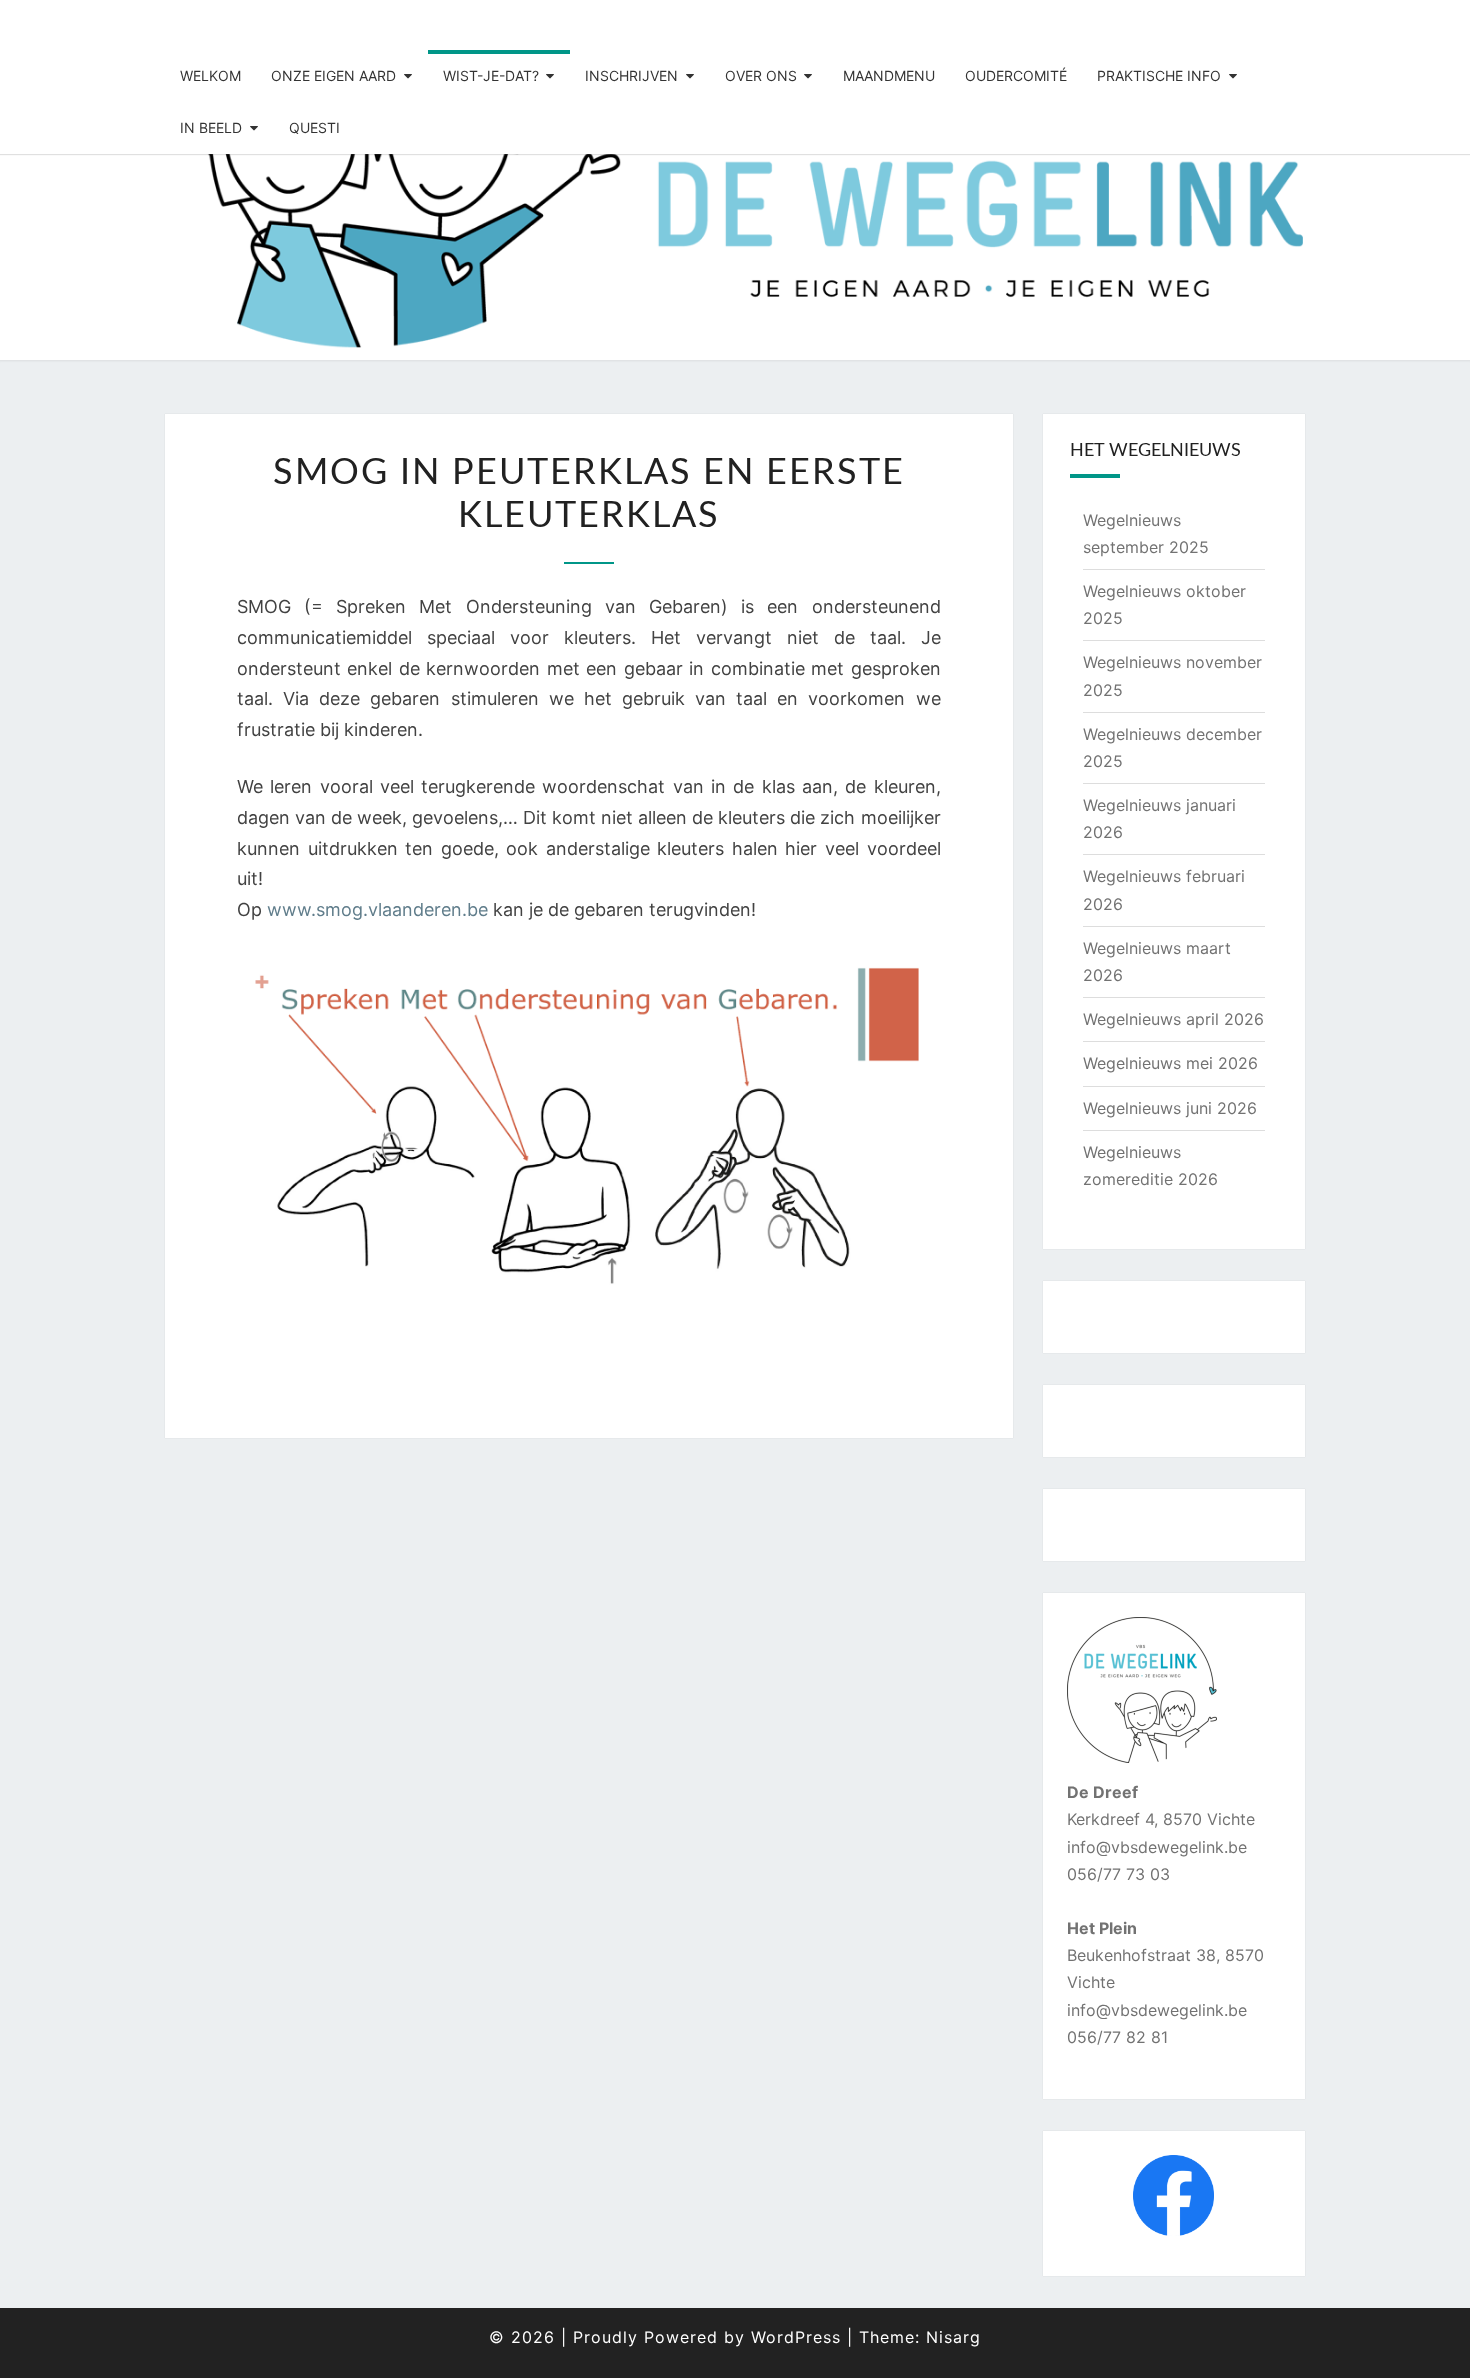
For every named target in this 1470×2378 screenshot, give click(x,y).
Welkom (210, 75)
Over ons (761, 75)
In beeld (211, 127)
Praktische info (1159, 75)
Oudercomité (1016, 75)
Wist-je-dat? (491, 75)
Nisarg (953, 2337)
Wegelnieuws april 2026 (1173, 1019)
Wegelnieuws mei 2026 (1170, 1063)
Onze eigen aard (333, 75)
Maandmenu (889, 75)
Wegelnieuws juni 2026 (1170, 1108)
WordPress (796, 2337)
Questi (314, 127)
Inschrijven (631, 75)
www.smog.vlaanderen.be (377, 909)
